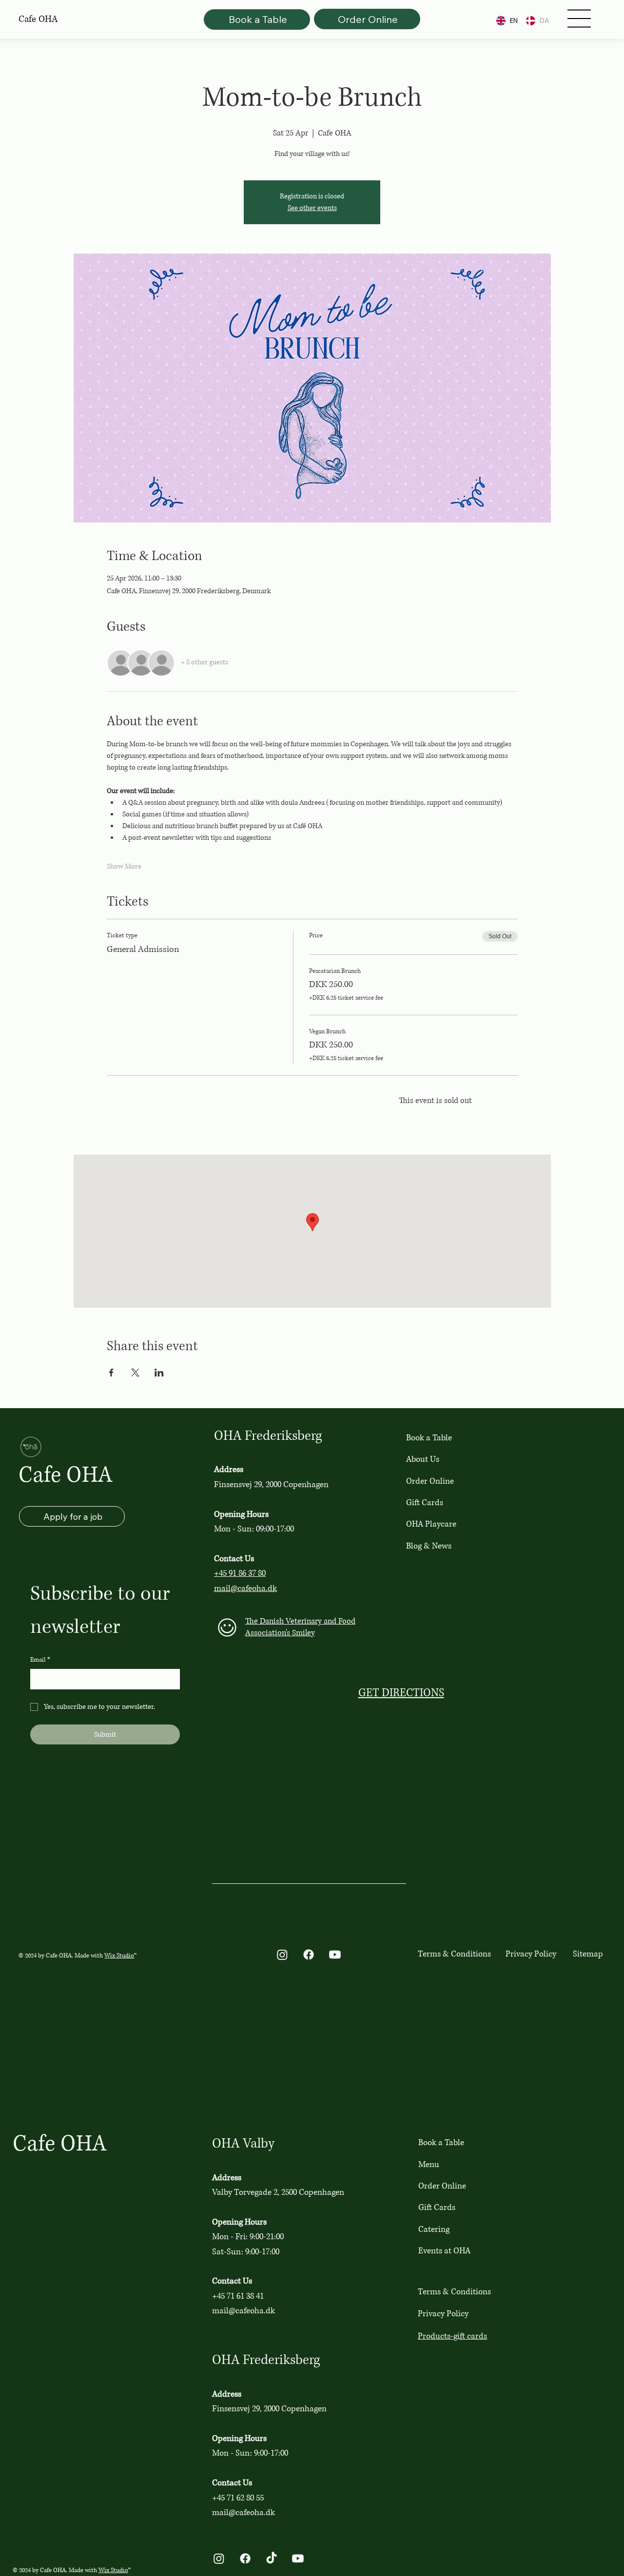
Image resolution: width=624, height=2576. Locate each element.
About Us (423, 1459)
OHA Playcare (431, 1524)
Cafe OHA (66, 1475)
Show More (124, 866)
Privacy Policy (531, 1954)
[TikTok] (272, 2558)
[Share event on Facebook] (111, 1373)
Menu (429, 2164)
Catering (434, 2229)
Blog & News (429, 1546)
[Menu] (579, 19)
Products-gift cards (452, 2336)
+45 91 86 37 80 (240, 1573)
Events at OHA (444, 2251)
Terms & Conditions (454, 1954)
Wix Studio (119, 1956)
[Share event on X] (135, 1373)
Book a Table (429, 1438)
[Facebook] (309, 1955)
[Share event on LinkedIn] (159, 1373)
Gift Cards (425, 1502)
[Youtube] (335, 1955)
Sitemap (588, 1954)
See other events (312, 208)
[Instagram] (282, 1955)
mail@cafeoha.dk (245, 1588)
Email (40, 1660)
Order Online (430, 1481)
